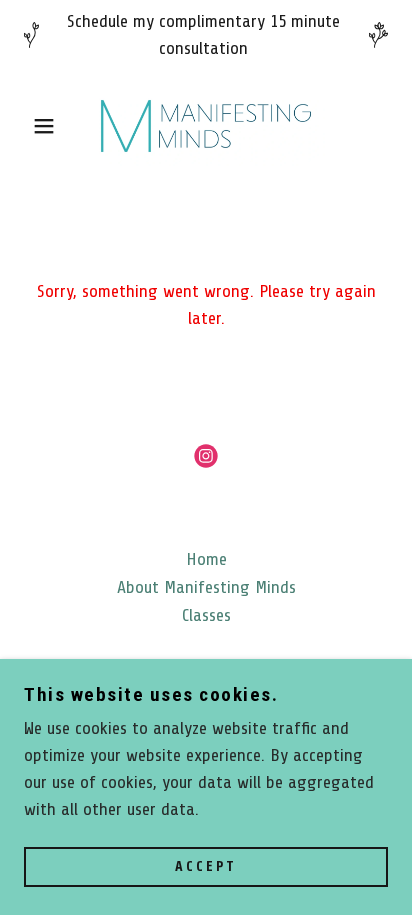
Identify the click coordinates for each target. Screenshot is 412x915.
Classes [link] (206, 615)
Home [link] (206, 559)
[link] (206, 126)
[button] (31, 126)
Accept (206, 867)
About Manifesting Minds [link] (206, 587)
